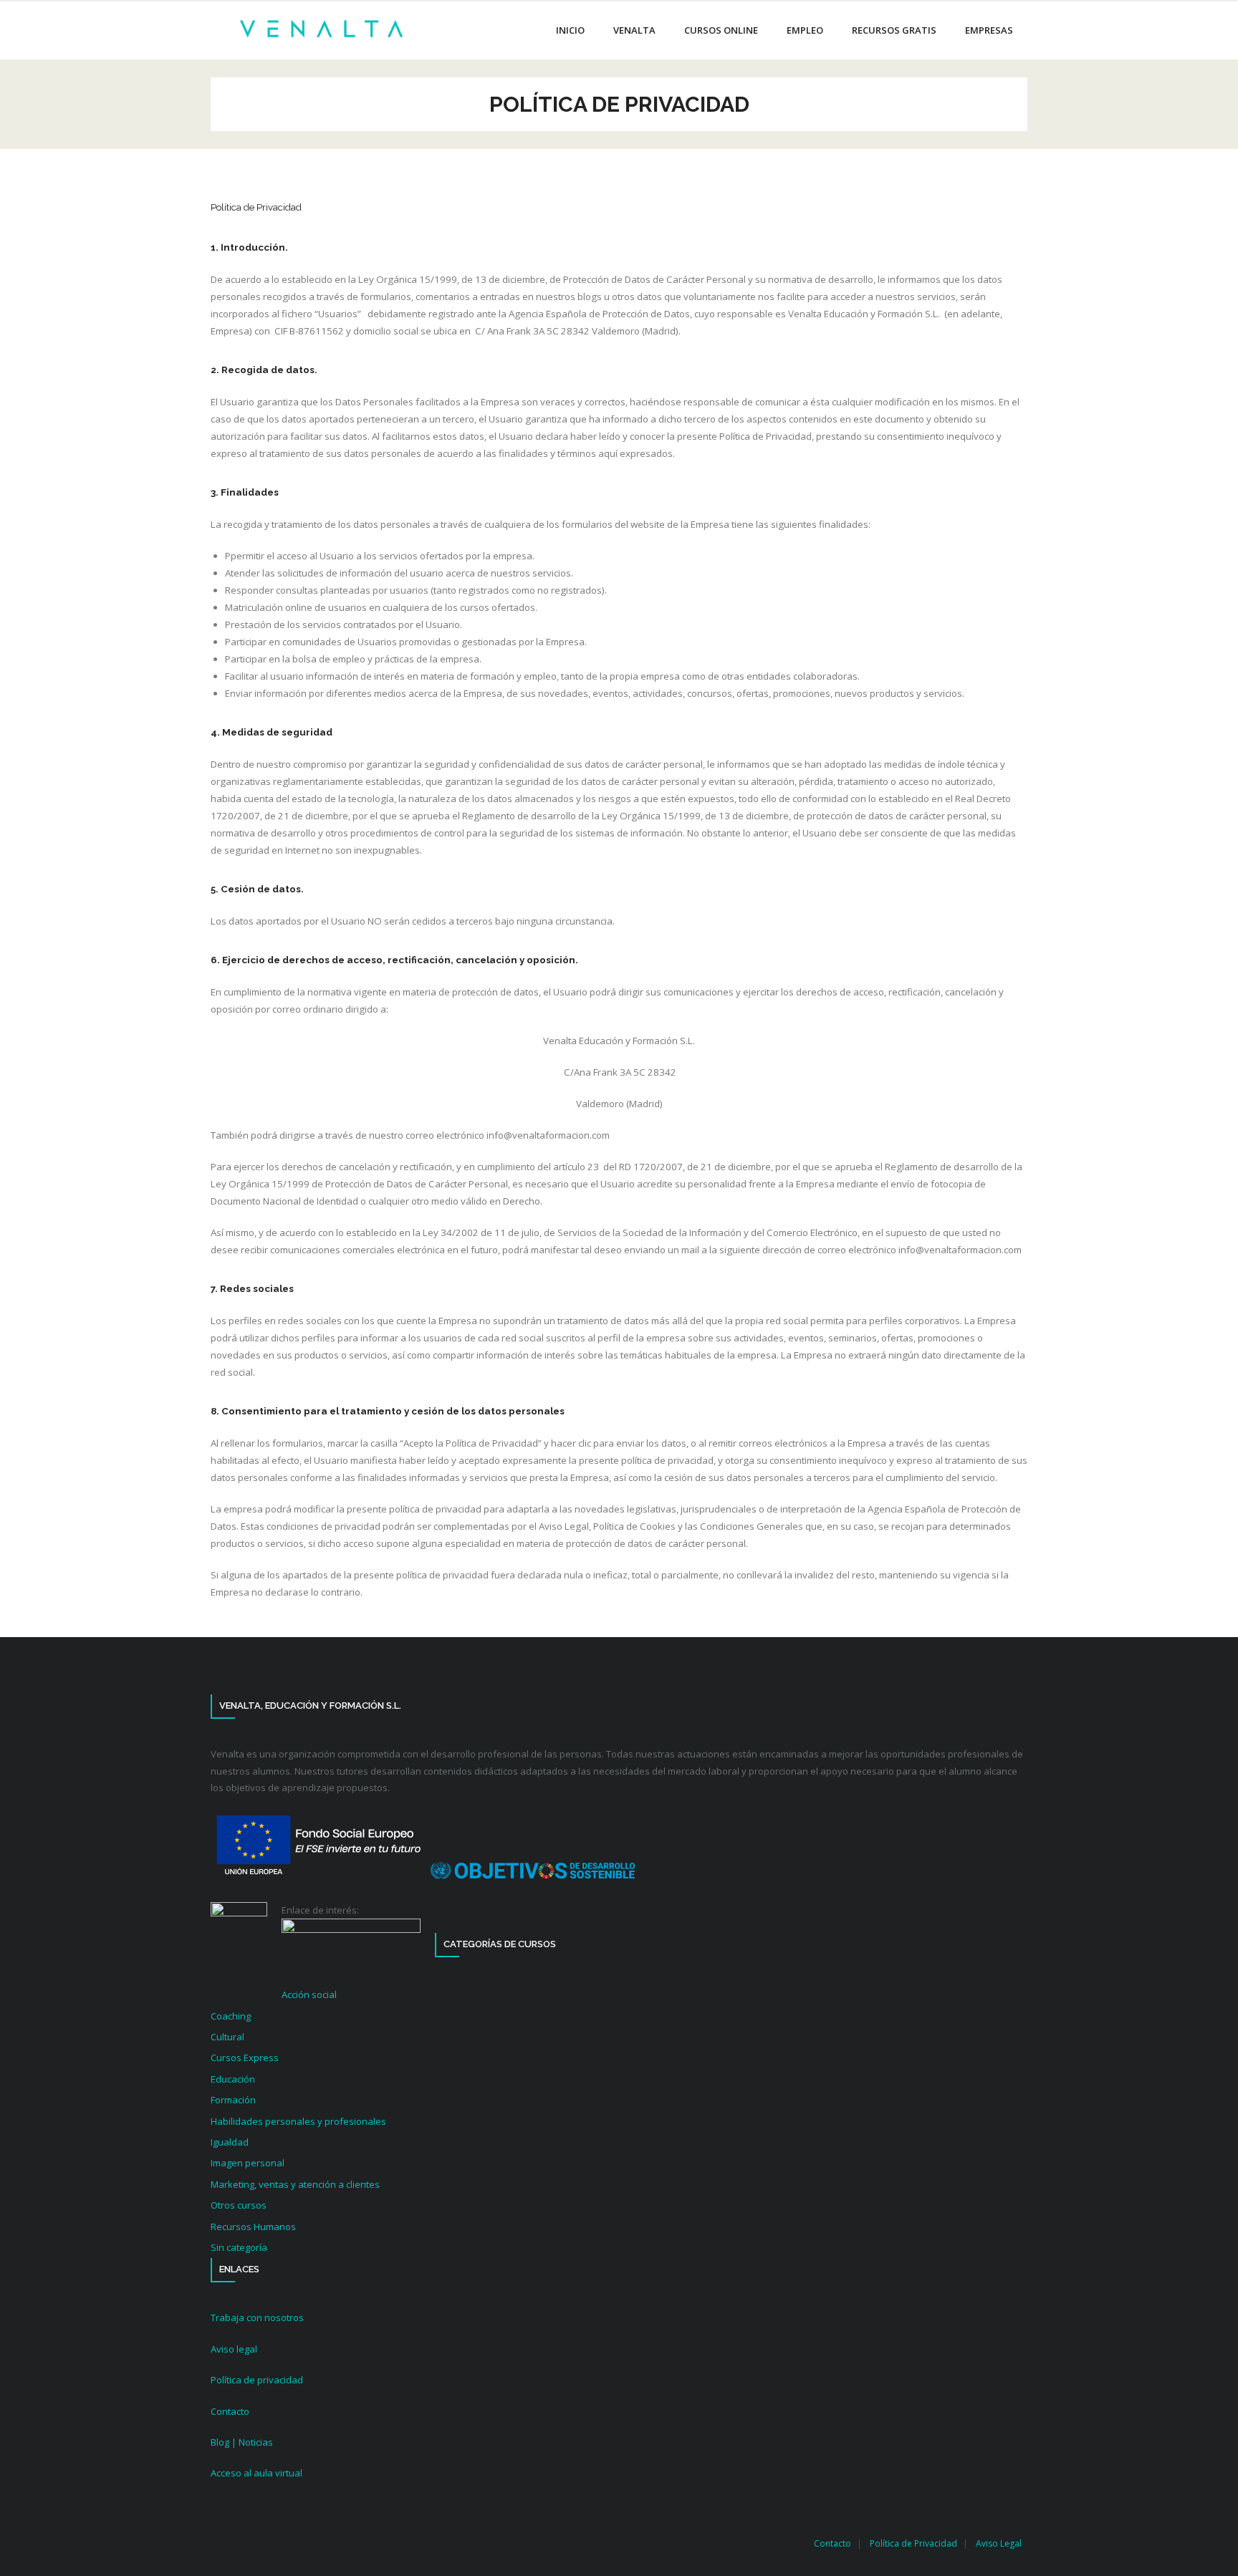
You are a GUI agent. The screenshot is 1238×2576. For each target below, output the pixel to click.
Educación (233, 2079)
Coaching (231, 2016)
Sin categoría (239, 2247)
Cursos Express (245, 2058)
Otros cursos (239, 2205)
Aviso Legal (999, 2543)
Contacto (230, 2411)
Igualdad (230, 2142)
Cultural (227, 2037)
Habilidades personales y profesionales (298, 2121)
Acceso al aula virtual (256, 2473)
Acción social (309, 1994)
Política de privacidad (257, 2380)
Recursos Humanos (253, 2227)
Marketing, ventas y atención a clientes (295, 2184)
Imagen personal (248, 2163)
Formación (233, 2100)
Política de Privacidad (913, 2543)
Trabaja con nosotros (257, 2317)
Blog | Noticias (242, 2442)
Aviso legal (234, 2349)
